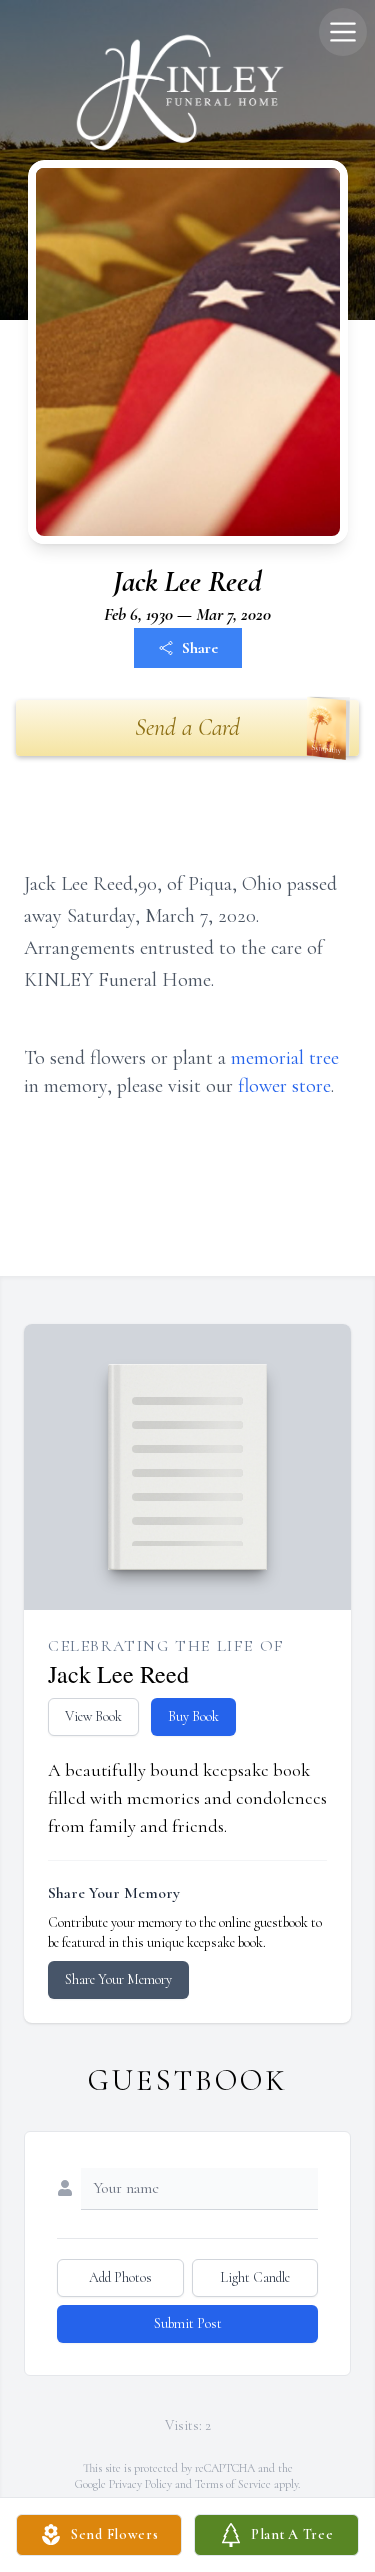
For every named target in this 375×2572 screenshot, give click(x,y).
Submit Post (188, 2323)
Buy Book (193, 1716)
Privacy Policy (140, 2484)
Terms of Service (233, 2484)
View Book (93, 1716)
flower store (284, 1086)
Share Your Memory (118, 1979)
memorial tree (285, 1058)
